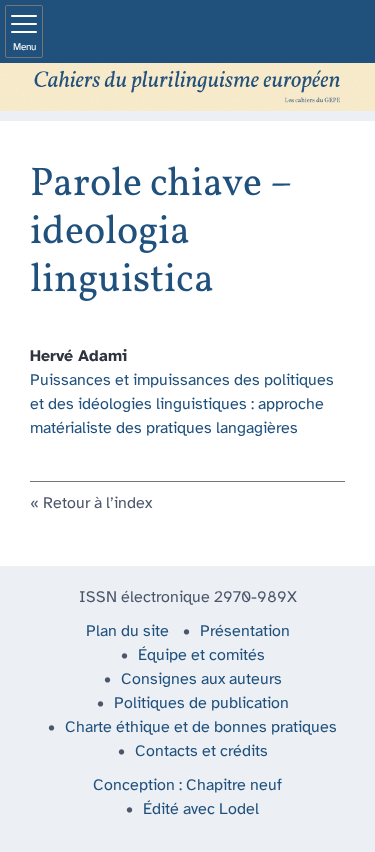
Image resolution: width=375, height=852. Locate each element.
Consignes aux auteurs (201, 679)
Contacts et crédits (201, 751)
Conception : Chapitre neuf (187, 785)
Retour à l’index (97, 503)
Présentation (245, 631)
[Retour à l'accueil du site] (187, 87)
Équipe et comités (201, 655)
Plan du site (127, 631)
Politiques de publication (201, 703)
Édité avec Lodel (201, 809)
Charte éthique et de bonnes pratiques (201, 727)
